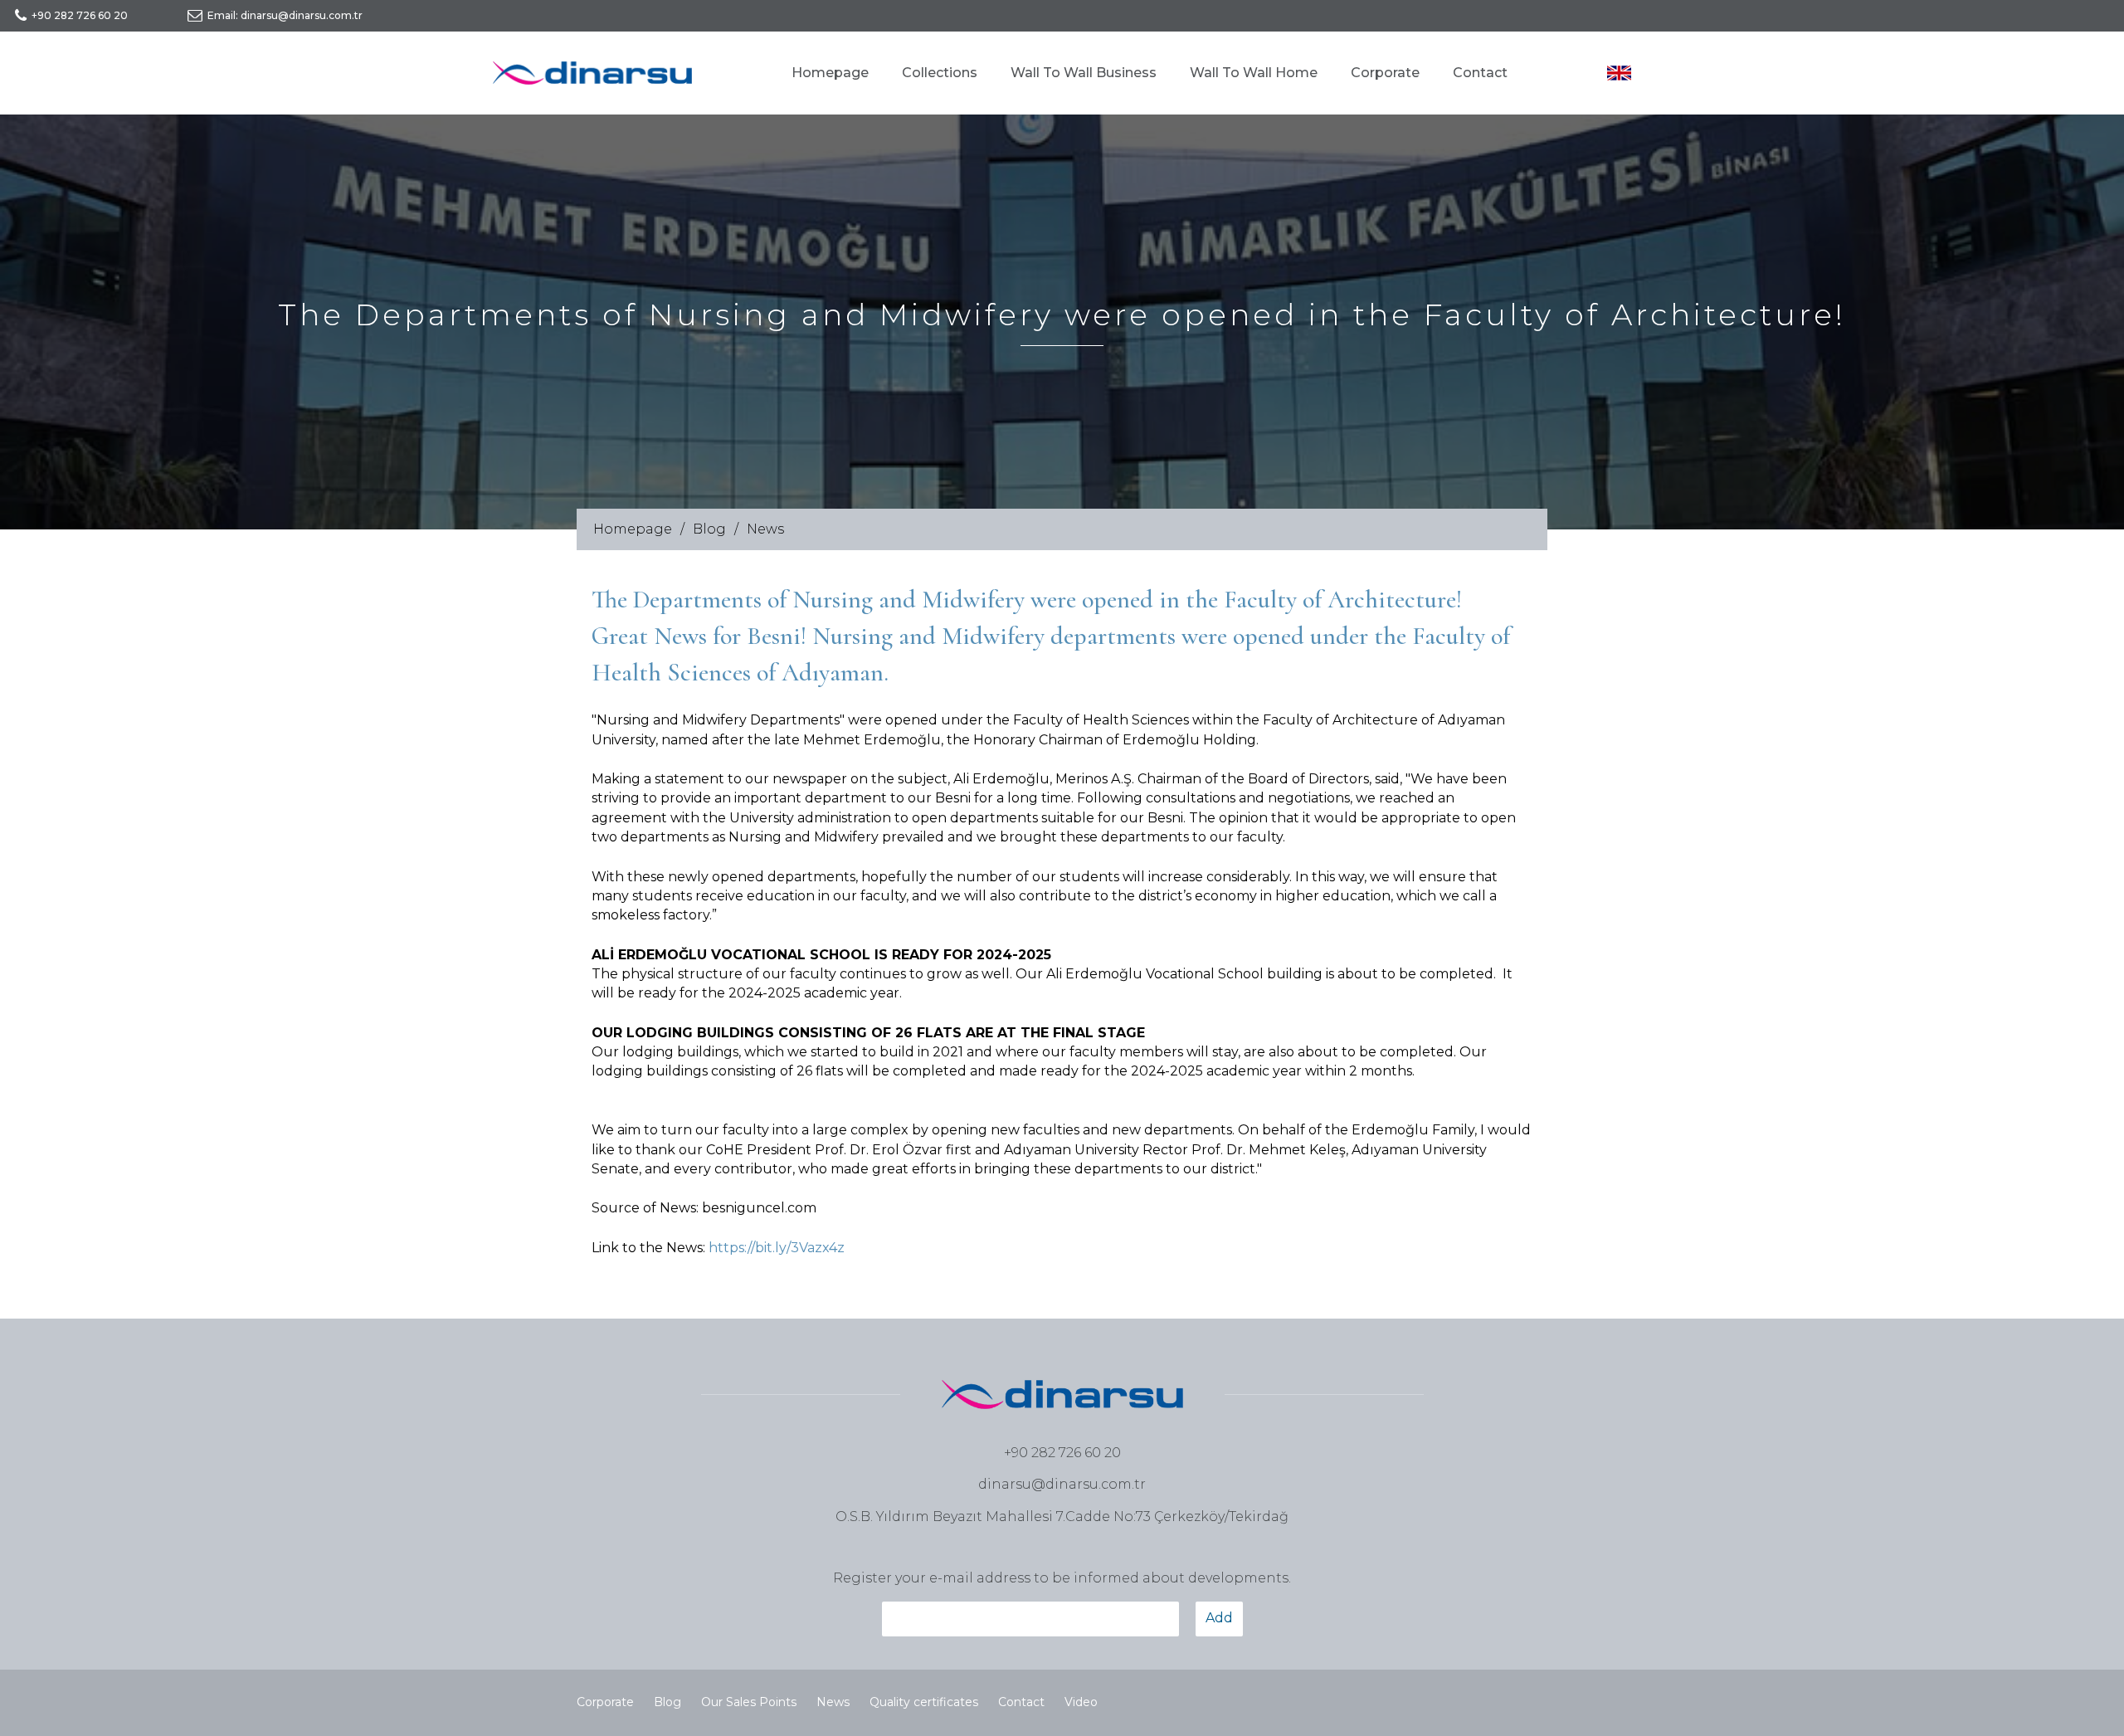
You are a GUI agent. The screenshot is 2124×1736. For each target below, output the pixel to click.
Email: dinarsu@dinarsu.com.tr (285, 15)
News (765, 529)
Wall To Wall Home (1254, 73)
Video (1081, 1702)
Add (1219, 1618)
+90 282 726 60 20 (80, 15)
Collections (940, 73)
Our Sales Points (749, 1702)
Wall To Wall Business (1084, 73)
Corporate (1385, 73)
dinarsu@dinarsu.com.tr (1062, 1484)
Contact (1480, 73)
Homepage (830, 73)
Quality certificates (924, 1702)
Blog (709, 529)
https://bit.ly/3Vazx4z (777, 1248)
